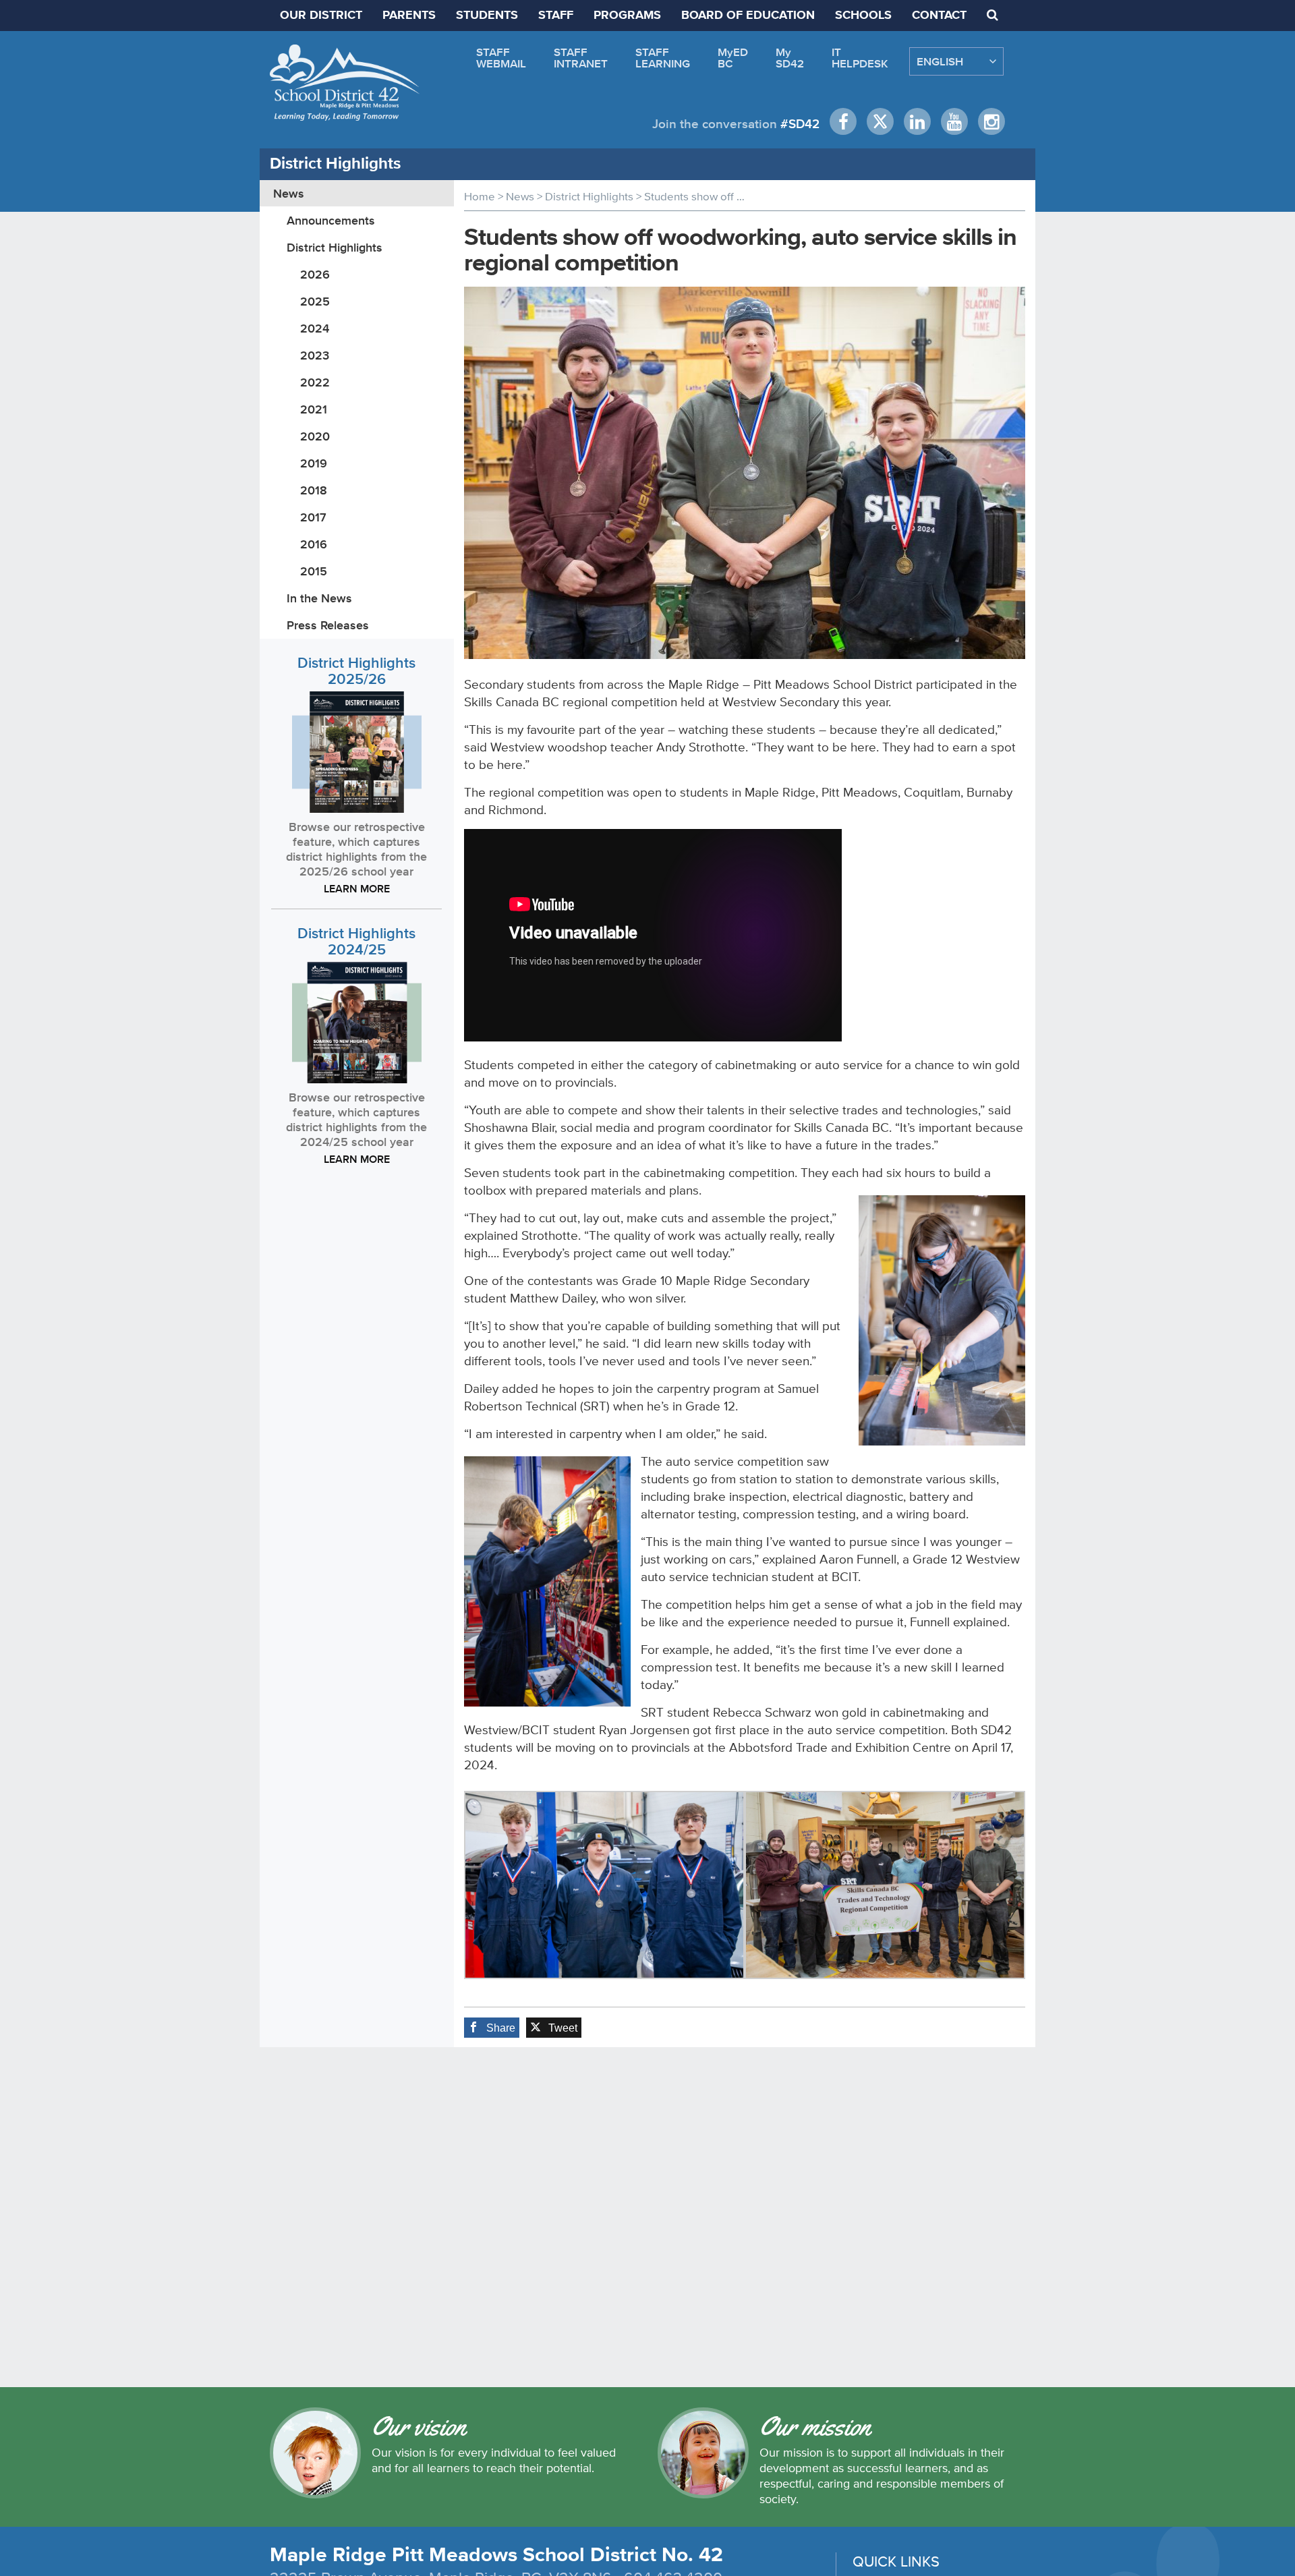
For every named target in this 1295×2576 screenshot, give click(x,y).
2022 (315, 382)
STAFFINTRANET (581, 58)
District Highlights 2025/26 (356, 671)
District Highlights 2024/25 (356, 941)
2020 (315, 436)
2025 (315, 301)
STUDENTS (487, 16)
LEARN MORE (357, 888)
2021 (314, 409)
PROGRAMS (627, 16)
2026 (315, 274)
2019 (314, 463)
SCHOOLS (863, 16)
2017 (313, 517)
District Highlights (335, 247)
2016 (314, 544)
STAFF (556, 16)
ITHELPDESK (860, 58)
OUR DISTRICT (321, 16)
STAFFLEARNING (663, 58)
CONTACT (939, 16)
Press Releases (328, 625)
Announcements (331, 220)
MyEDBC (733, 58)
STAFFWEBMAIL (501, 58)
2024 (315, 328)
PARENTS (409, 16)
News (289, 193)
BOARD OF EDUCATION (748, 16)
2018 (314, 490)
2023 (315, 355)
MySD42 (790, 58)
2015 (314, 571)
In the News (319, 598)
